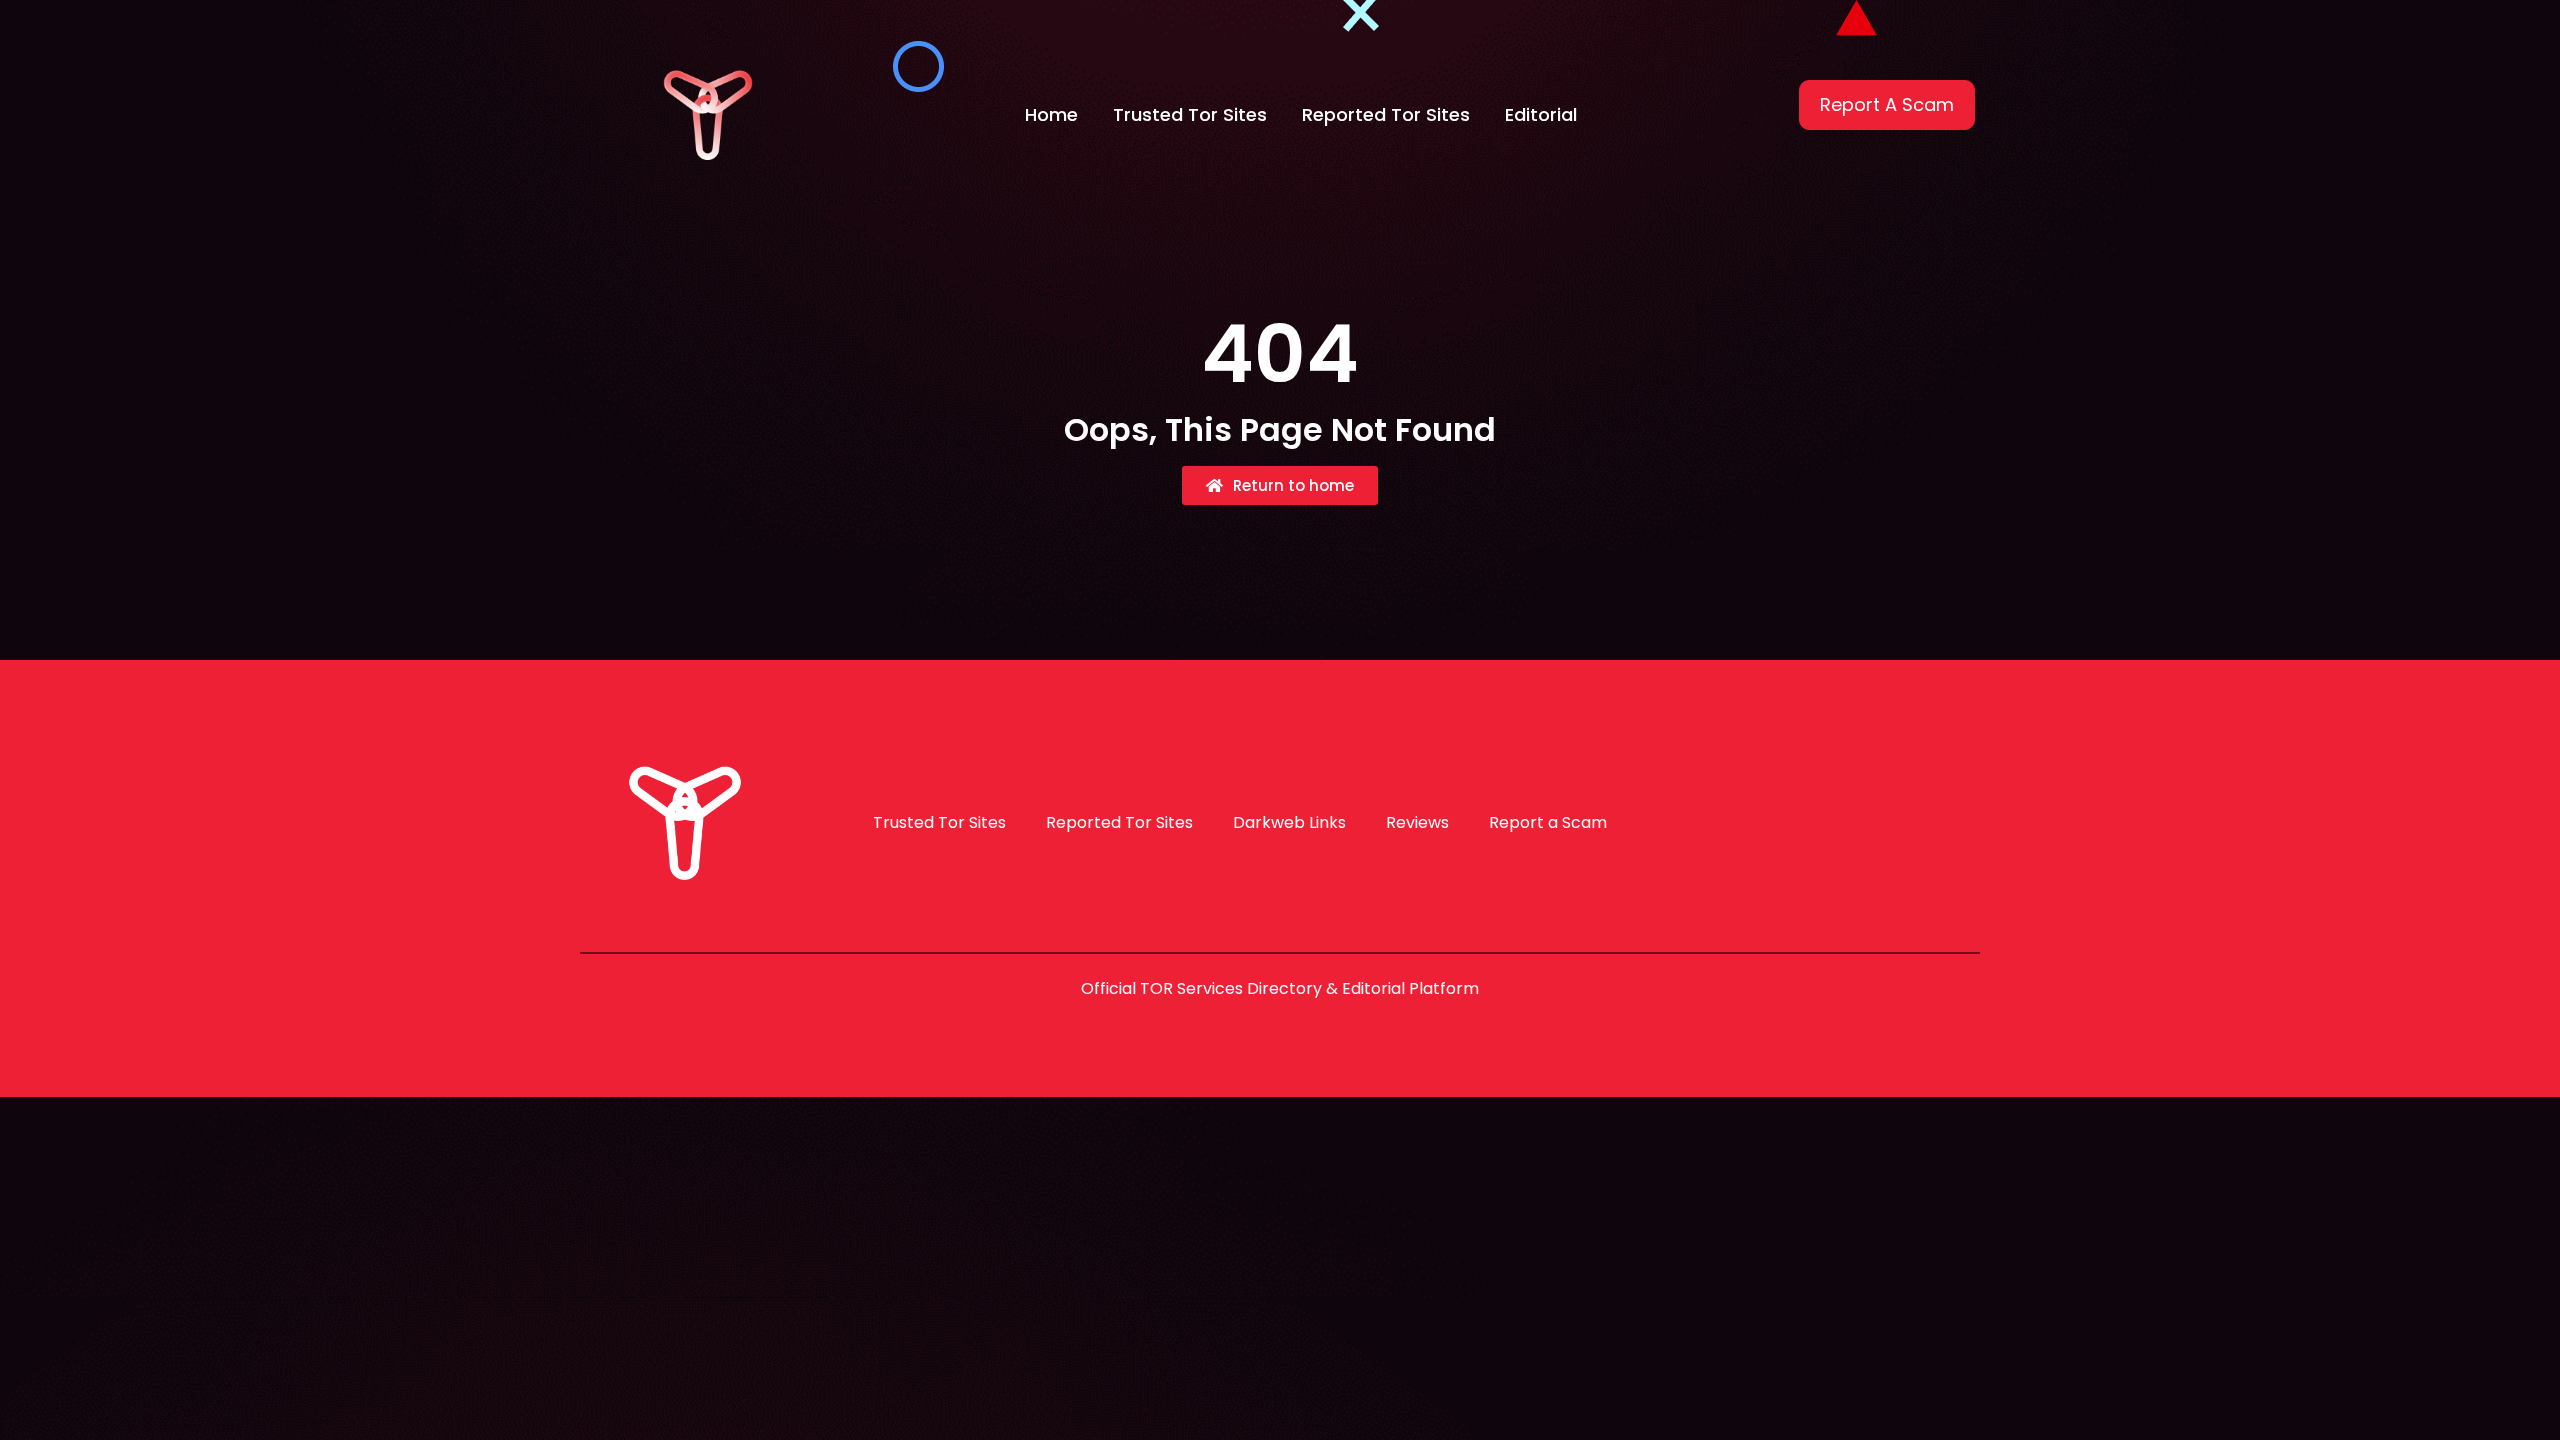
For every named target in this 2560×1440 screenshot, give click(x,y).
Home (1051, 114)
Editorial (1541, 114)
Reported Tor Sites (1386, 114)
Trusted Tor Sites (1190, 114)
